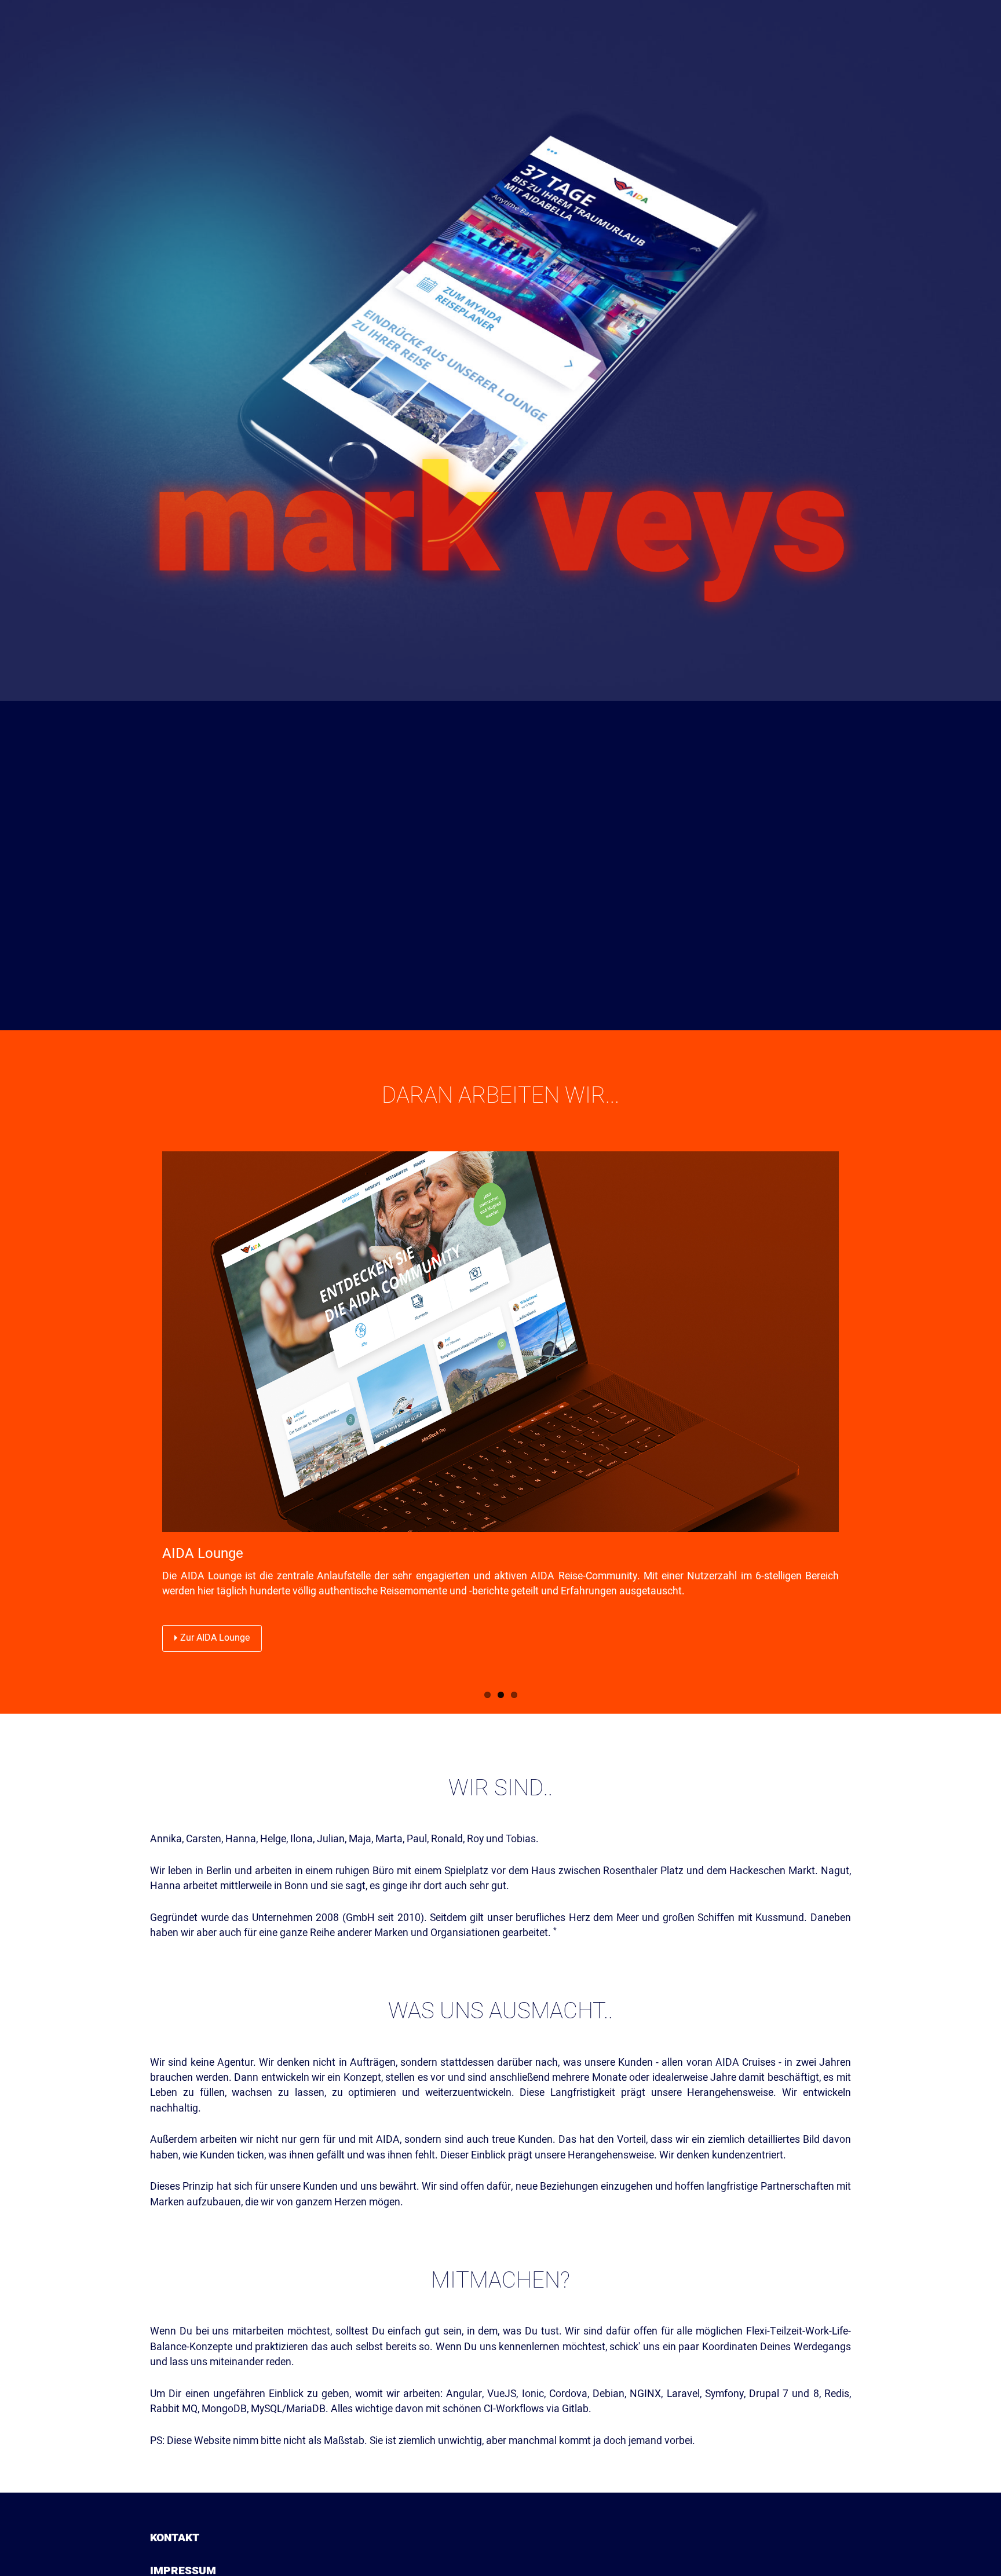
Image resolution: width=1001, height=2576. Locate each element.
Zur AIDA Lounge (215, 1638)
